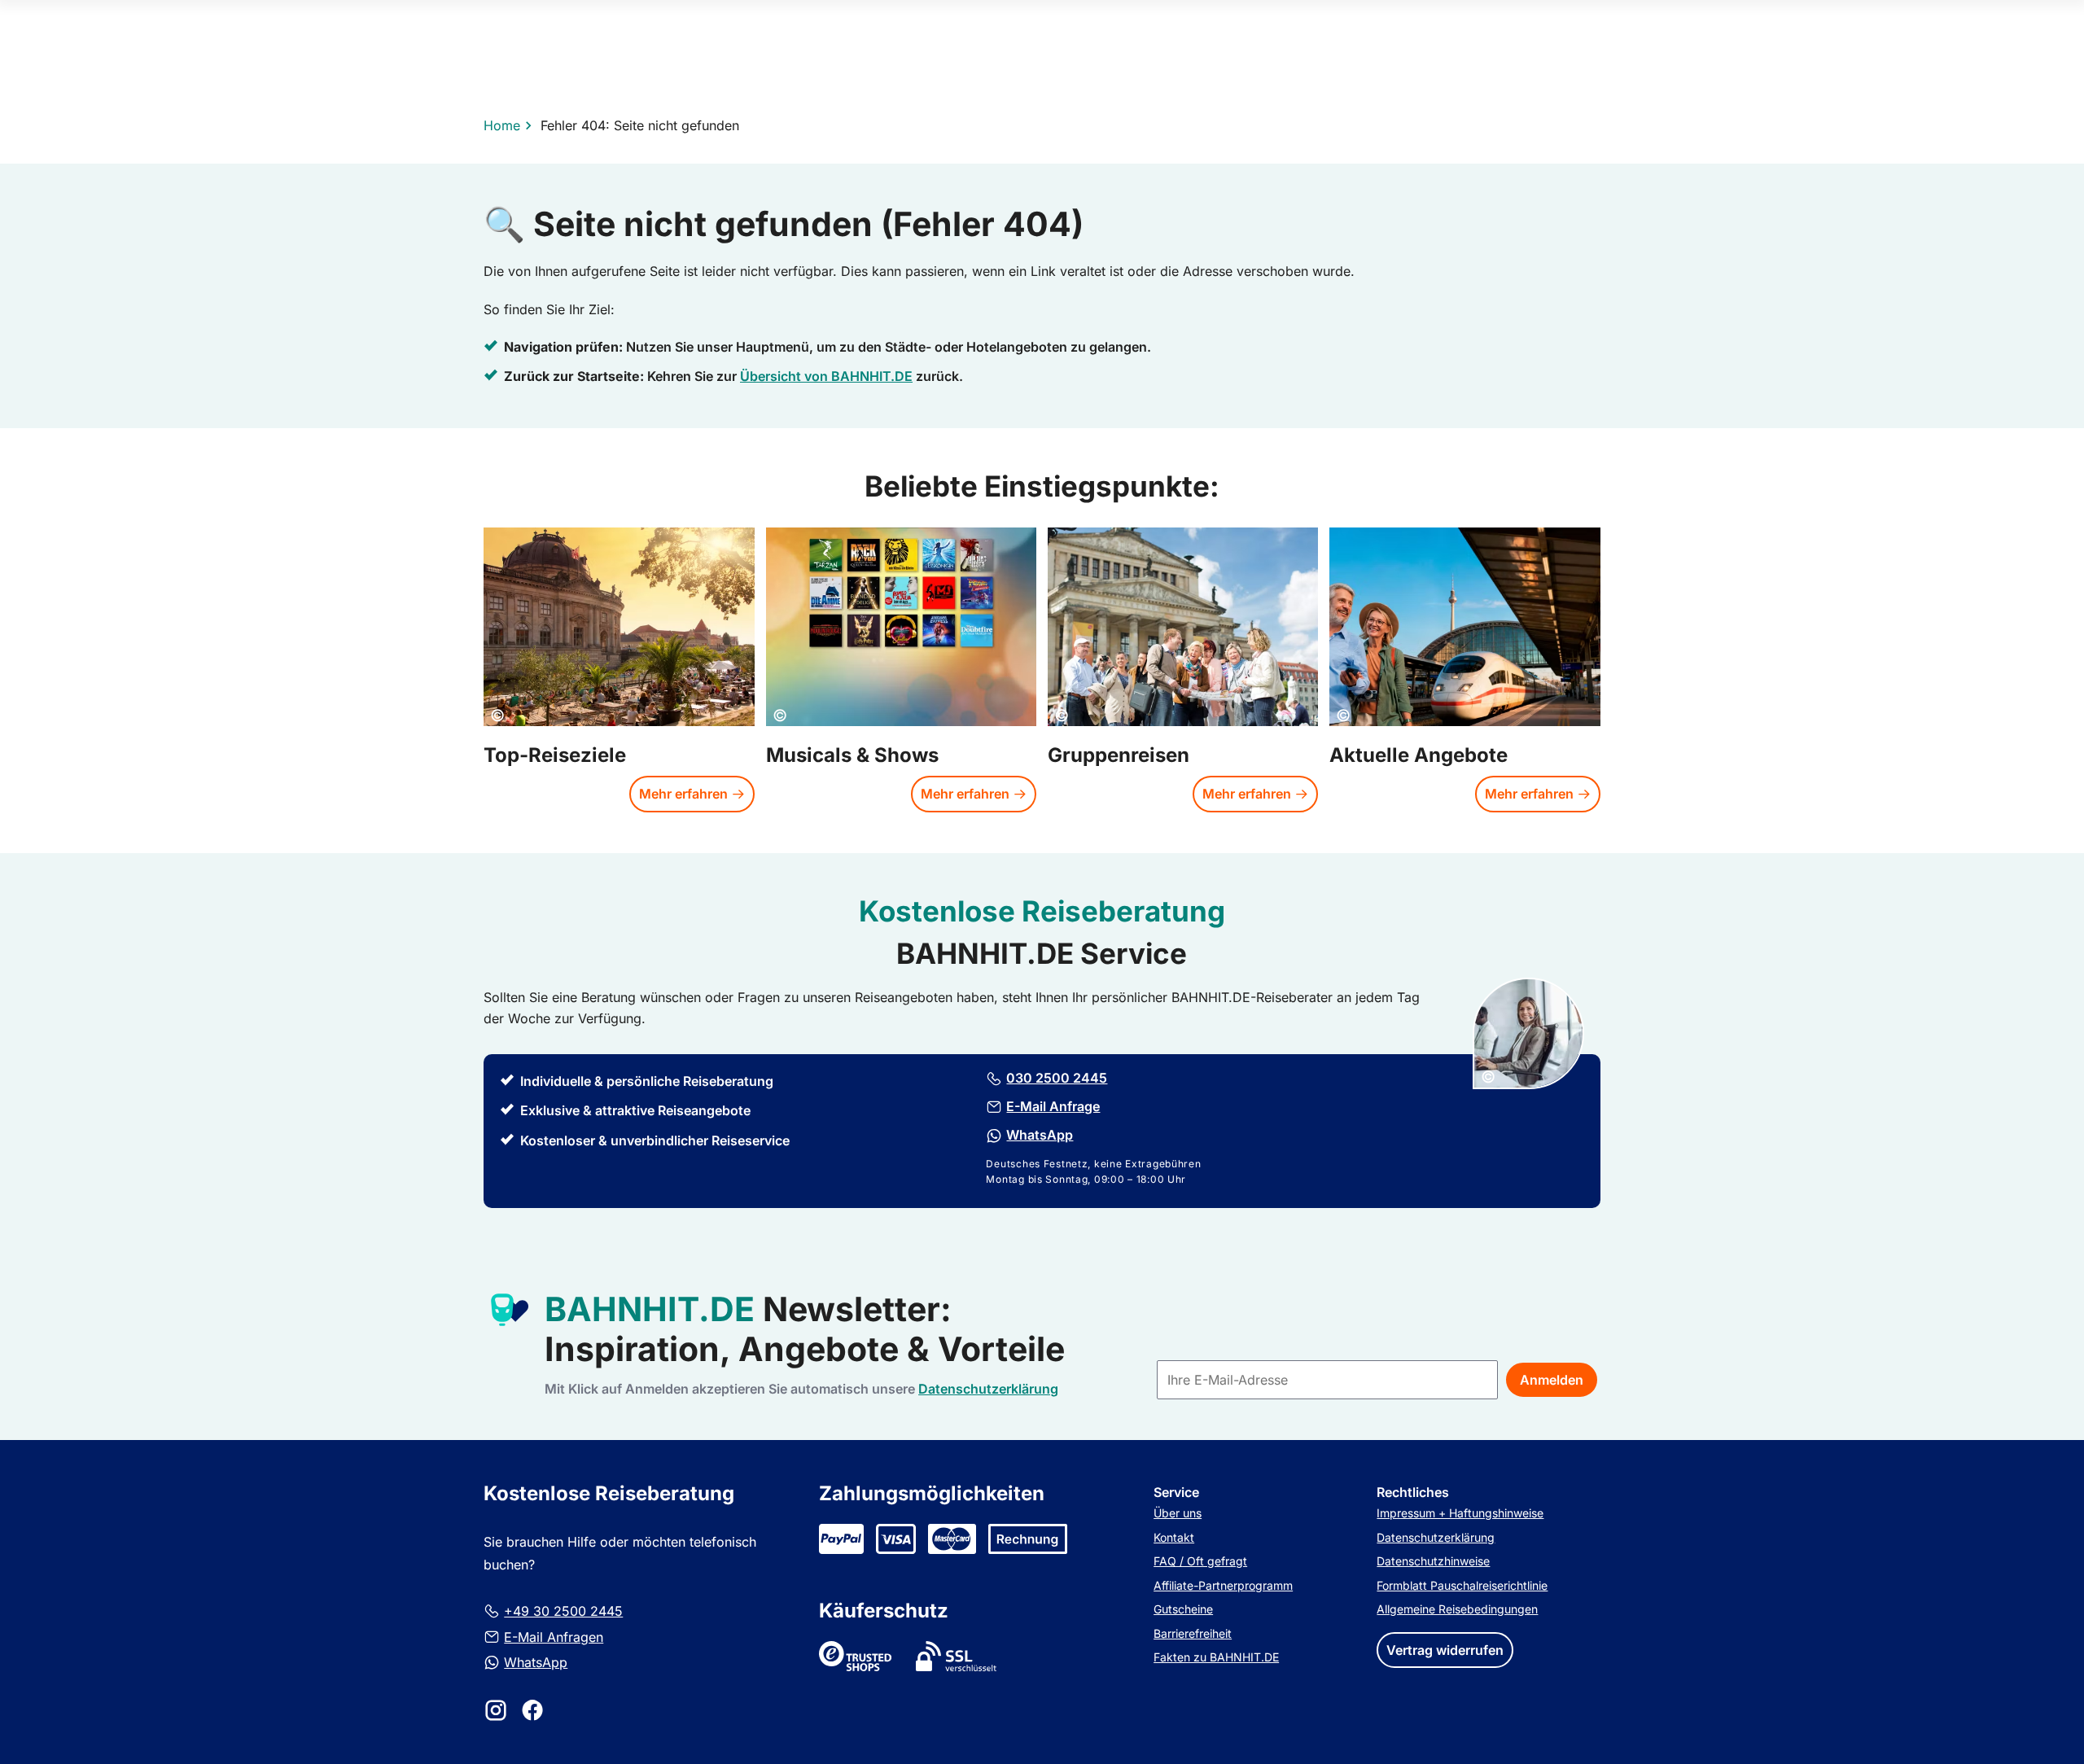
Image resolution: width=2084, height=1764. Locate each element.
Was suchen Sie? (1042, 145)
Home (502, 125)
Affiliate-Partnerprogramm (1223, 1585)
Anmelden (1552, 1380)
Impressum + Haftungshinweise (1460, 1513)
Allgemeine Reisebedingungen (1457, 1609)
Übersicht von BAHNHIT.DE (826, 377)
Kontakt (1174, 1537)
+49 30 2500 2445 (563, 1611)
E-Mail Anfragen (554, 1637)
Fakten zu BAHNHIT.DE (1216, 1657)
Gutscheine (1183, 1609)
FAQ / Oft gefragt (1200, 1561)
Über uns (1178, 1513)
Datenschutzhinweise (1433, 1561)
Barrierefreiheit (1193, 1633)
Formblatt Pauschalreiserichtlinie (1462, 1585)
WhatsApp (536, 1662)
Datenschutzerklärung (1436, 1537)
